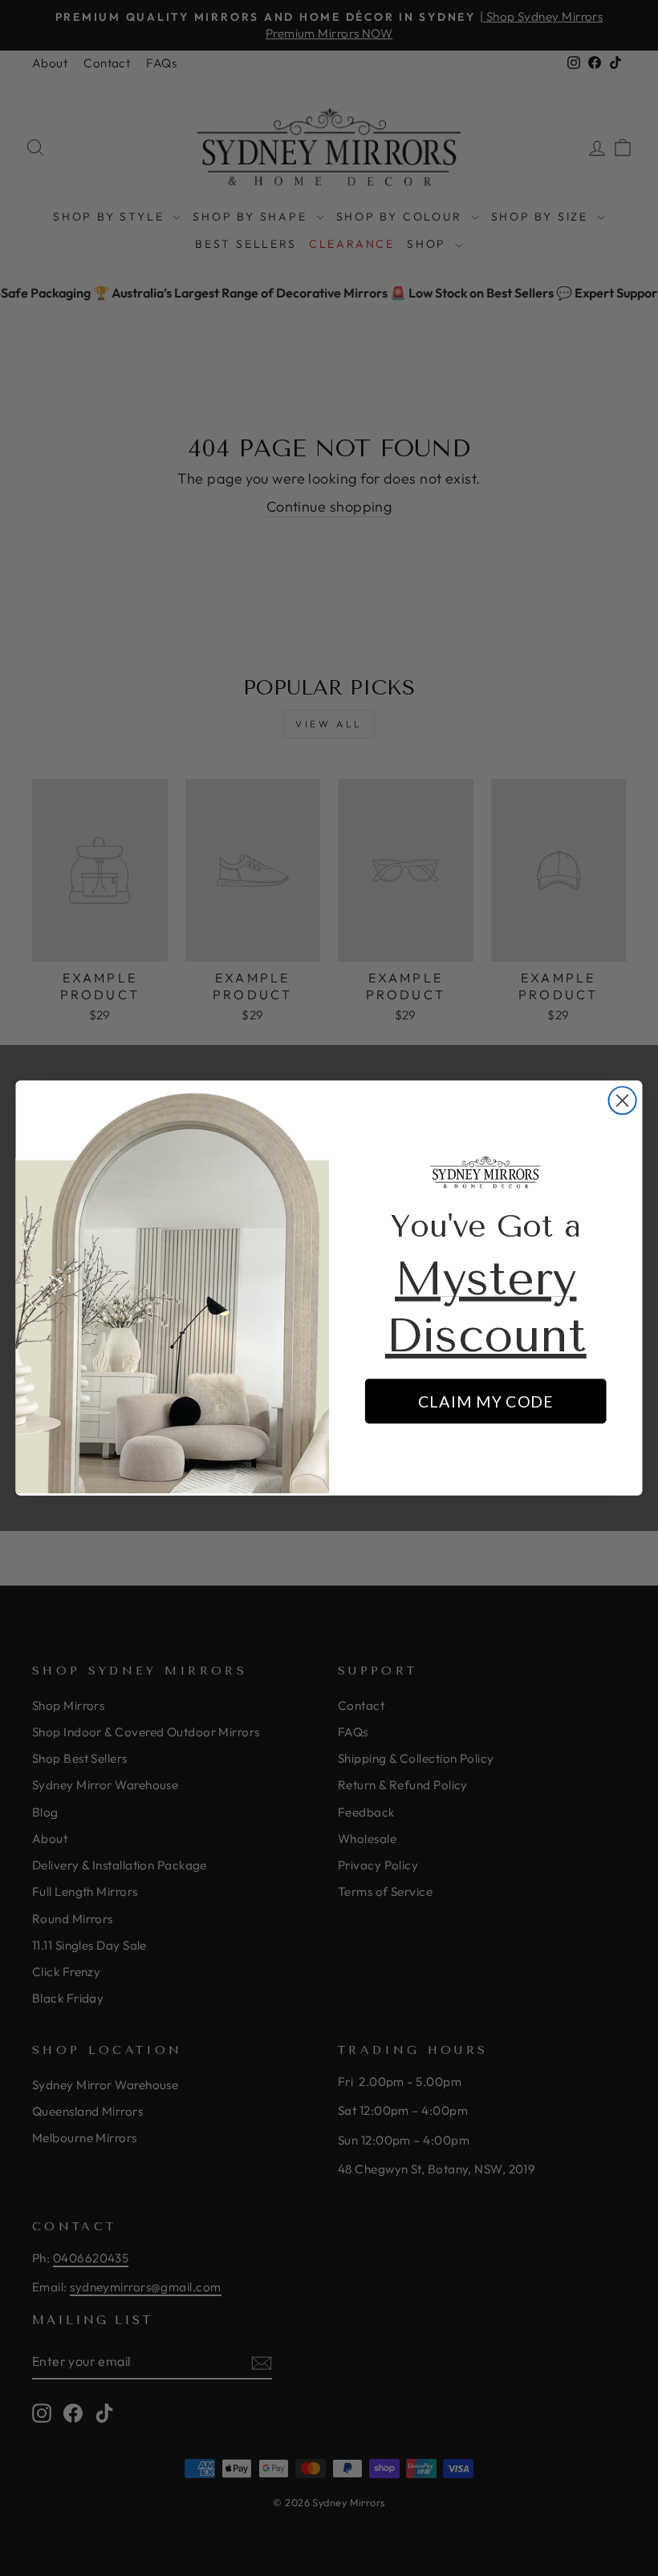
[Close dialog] (623, 1100)
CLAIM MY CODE (486, 1401)
